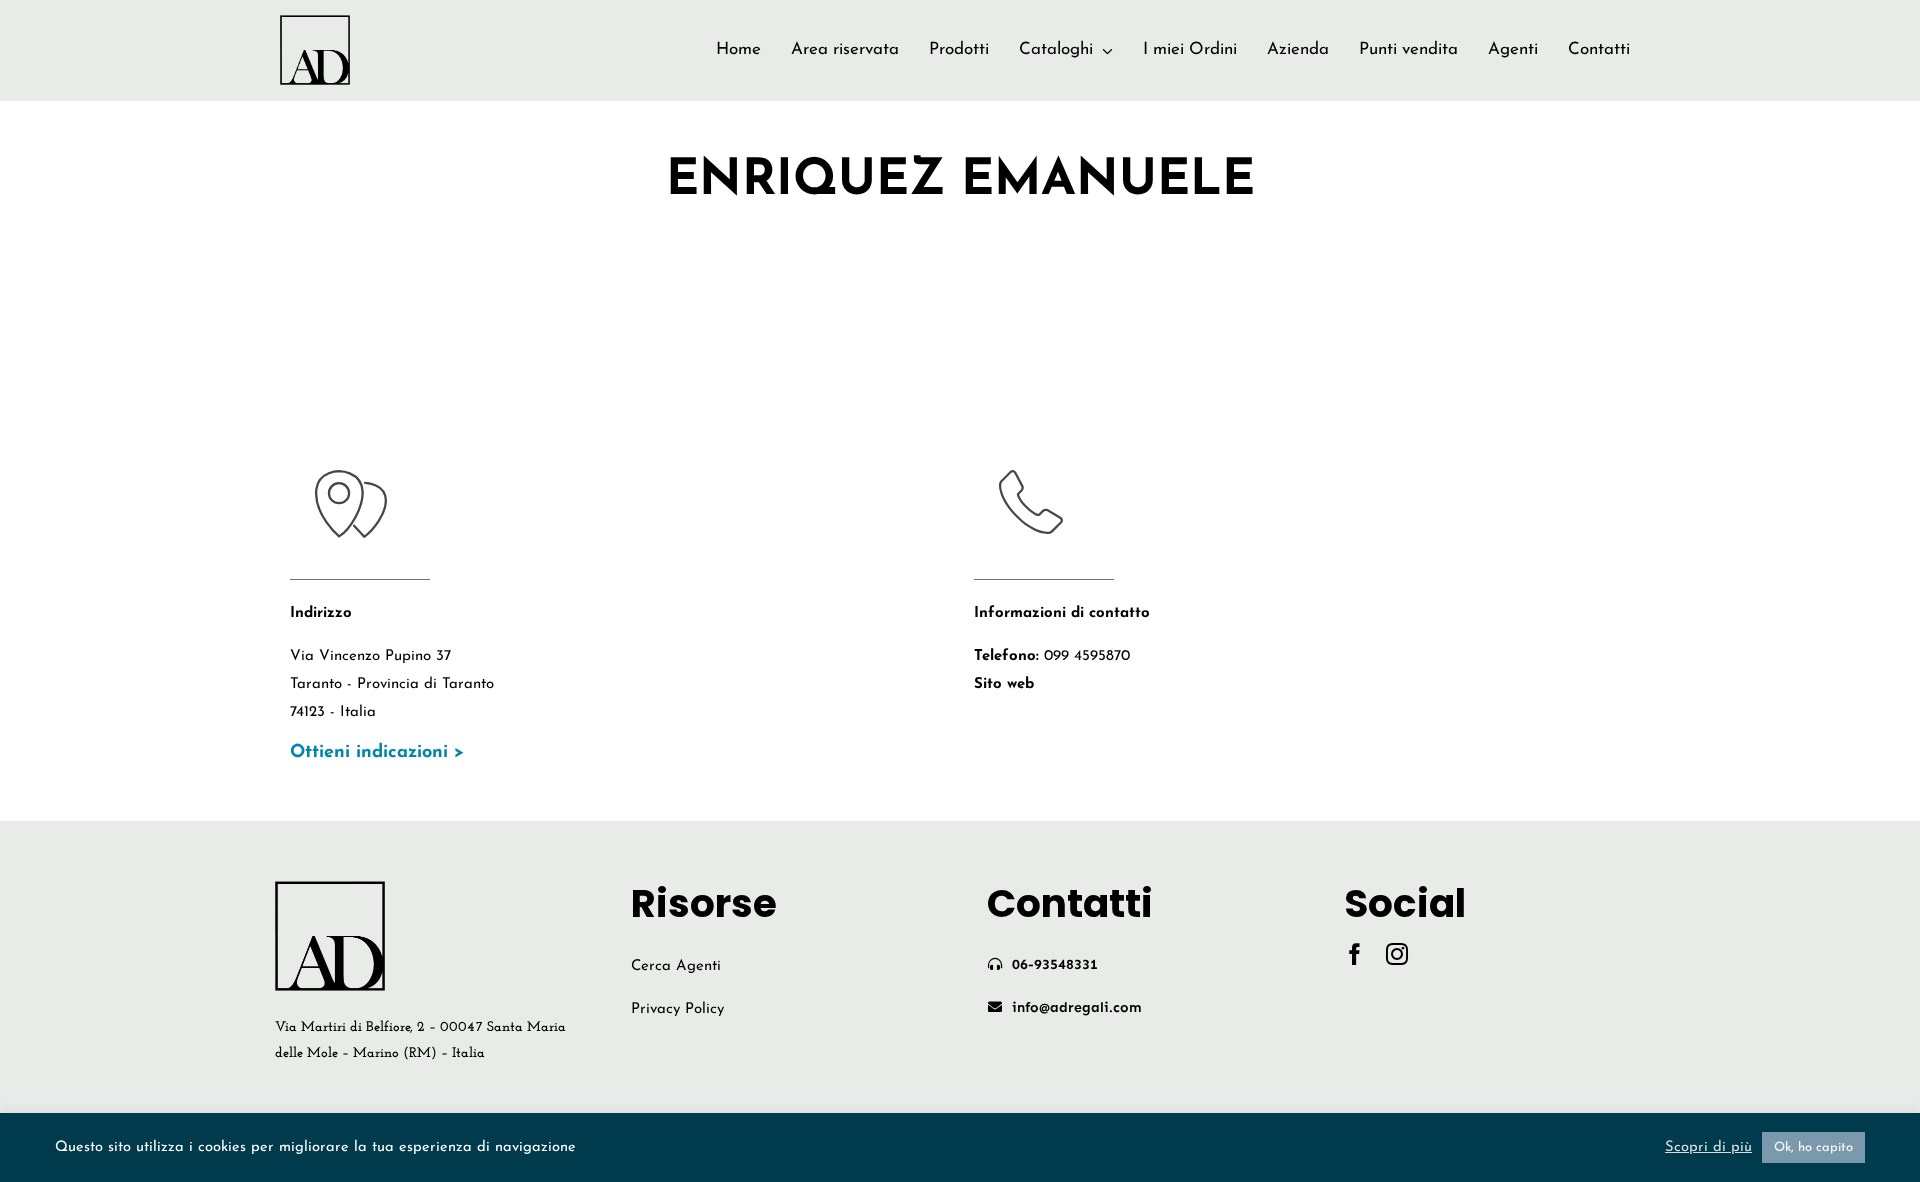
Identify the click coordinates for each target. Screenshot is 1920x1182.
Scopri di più (1708, 1147)
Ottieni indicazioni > (377, 753)
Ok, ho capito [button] (1813, 1147)
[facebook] (1355, 954)
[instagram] (1397, 954)
